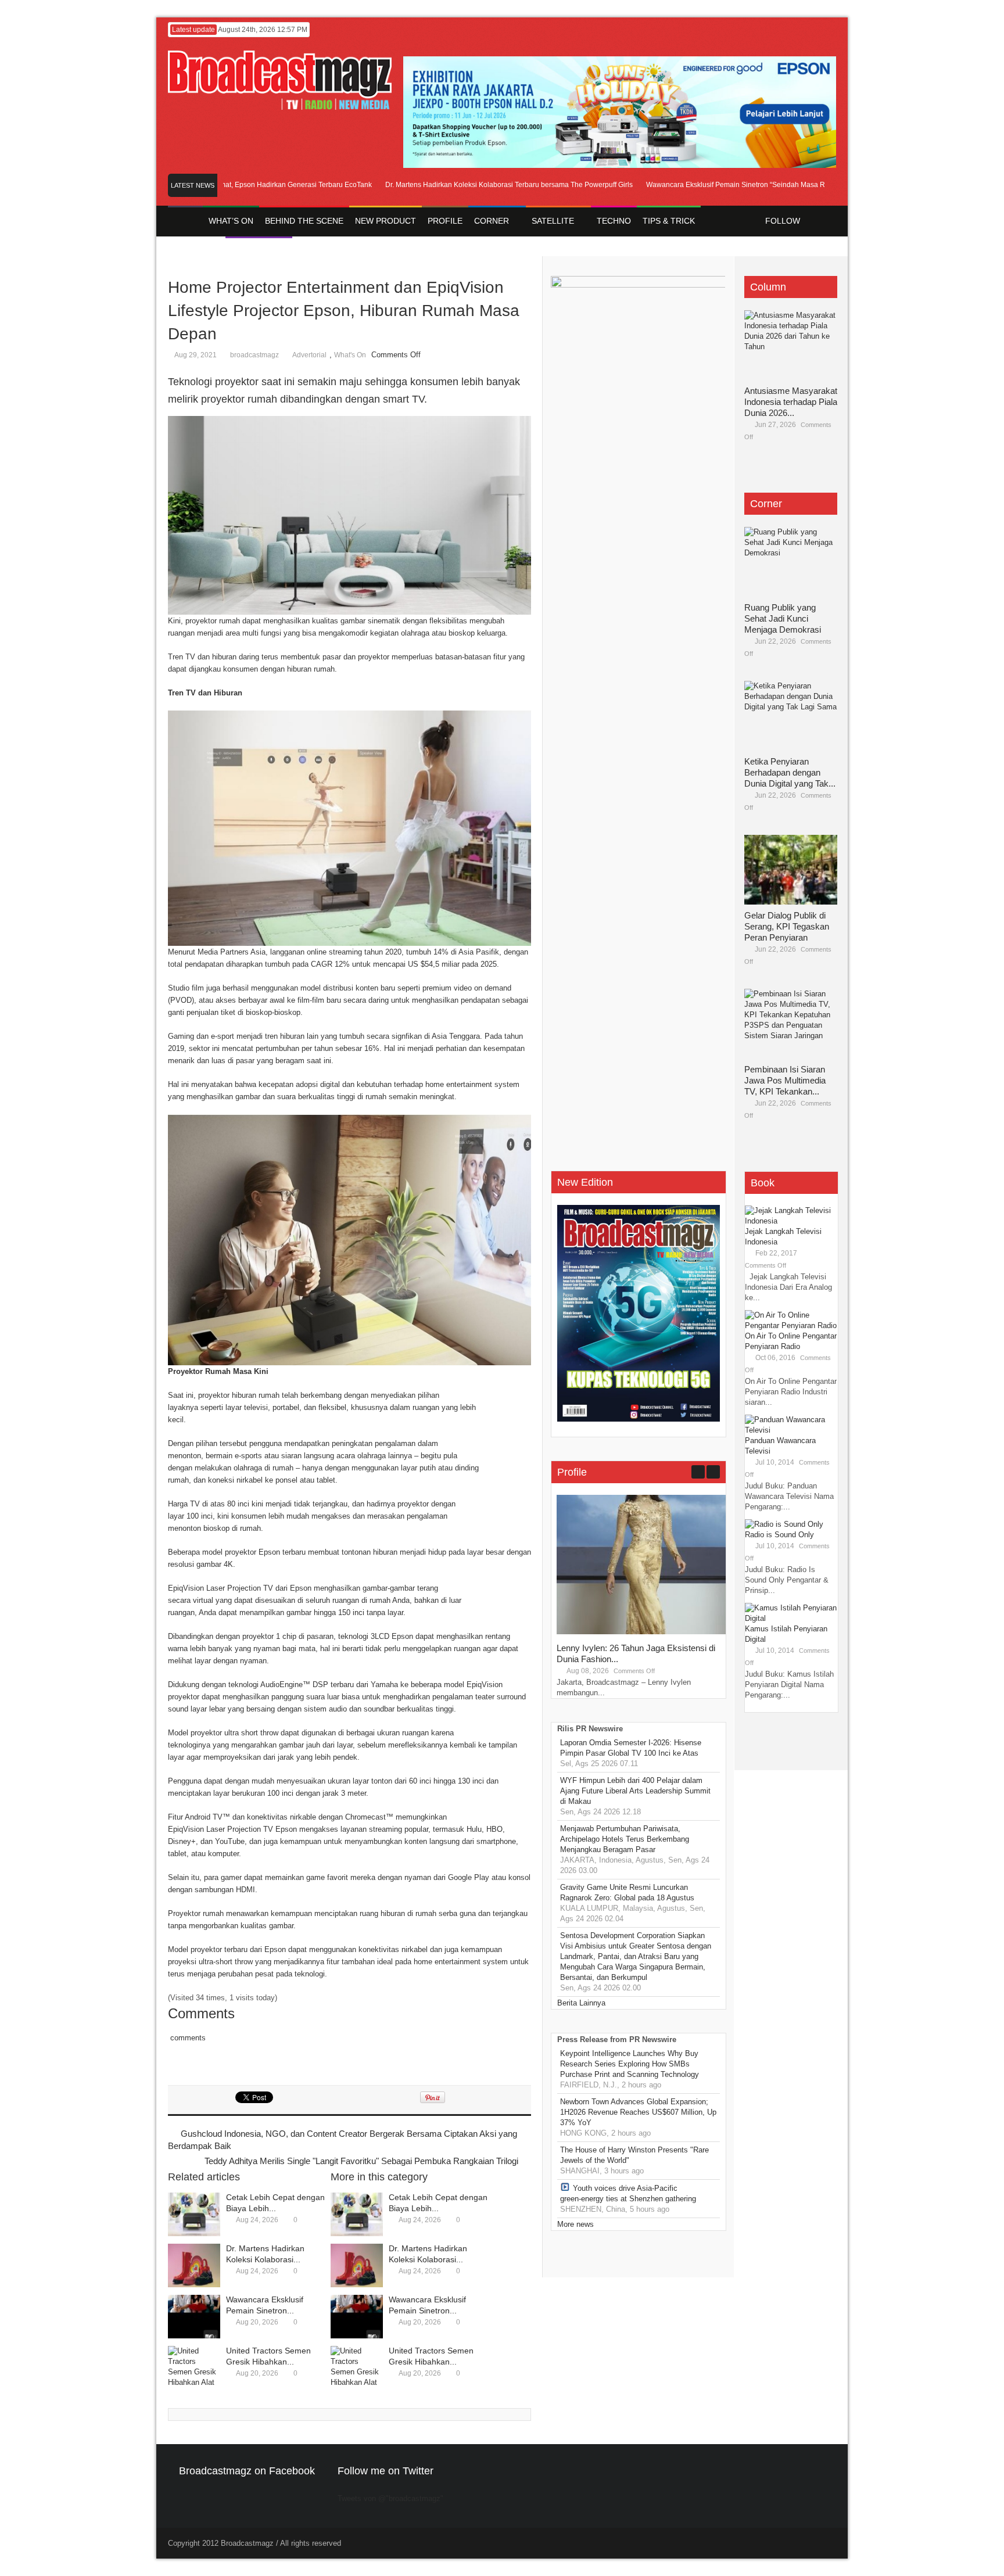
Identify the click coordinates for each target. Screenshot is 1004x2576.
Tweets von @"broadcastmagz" (390, 2498)
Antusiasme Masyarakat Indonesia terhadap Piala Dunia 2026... (791, 402)
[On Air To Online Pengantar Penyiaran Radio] (791, 1325)
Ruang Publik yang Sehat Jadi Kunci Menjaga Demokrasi (783, 618)
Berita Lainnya (581, 2003)
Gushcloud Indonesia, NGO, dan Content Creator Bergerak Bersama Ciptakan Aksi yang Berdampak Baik (343, 2140)
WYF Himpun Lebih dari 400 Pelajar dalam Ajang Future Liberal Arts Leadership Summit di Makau (635, 1791)
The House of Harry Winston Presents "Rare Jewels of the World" (634, 2155)
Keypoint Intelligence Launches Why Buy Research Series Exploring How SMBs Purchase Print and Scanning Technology (630, 2064)
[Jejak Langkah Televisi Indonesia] (791, 1221)
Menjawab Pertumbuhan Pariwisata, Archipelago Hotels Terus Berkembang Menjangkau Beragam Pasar (625, 1839)
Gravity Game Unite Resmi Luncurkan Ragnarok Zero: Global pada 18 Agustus (627, 1892)
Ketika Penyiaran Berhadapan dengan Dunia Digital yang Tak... (790, 772)
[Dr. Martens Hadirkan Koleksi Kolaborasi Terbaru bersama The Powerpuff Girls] (194, 2265)
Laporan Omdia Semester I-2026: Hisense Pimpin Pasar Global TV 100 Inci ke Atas (631, 1748)
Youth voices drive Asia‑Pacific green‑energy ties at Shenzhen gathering (628, 2193)
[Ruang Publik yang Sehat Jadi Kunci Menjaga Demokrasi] (791, 562)
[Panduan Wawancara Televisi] (791, 1430)
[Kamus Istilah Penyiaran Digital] (791, 1618)
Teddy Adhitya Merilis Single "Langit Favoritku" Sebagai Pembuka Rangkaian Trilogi (361, 2161)
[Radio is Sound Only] (784, 1524)
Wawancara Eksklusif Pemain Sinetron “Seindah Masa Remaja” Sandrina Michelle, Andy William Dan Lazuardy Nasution (796, 185)
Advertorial (309, 355)
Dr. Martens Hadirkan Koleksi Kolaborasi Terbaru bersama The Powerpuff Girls (468, 185)
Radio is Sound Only (779, 1535)
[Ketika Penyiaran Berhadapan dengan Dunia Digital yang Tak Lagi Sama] (791, 716)
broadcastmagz (254, 355)
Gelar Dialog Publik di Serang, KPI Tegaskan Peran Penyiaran (787, 926)
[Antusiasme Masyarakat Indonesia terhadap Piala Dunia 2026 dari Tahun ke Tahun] (791, 345)
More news (575, 2224)
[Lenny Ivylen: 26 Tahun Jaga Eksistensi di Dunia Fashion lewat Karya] (644, 1632)
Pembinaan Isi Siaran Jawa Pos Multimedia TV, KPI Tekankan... (785, 1080)
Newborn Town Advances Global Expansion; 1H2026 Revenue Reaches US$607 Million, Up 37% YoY (638, 2112)
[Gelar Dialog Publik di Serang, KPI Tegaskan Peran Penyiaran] (791, 870)
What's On (350, 355)
